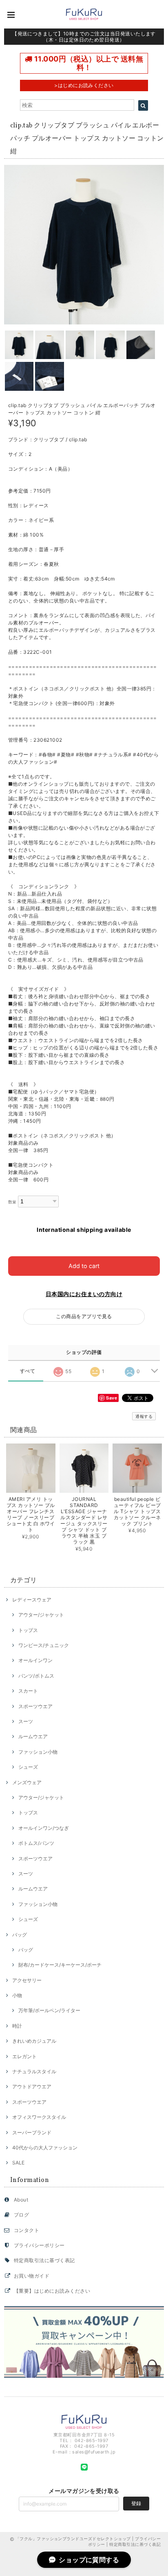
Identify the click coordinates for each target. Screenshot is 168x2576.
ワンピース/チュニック (44, 1645)
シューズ (28, 1767)
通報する (144, 1416)
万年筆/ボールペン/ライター (49, 2010)
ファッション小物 (38, 1752)
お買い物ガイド (32, 2276)
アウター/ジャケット (41, 1615)
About (21, 2200)
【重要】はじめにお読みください (52, 2291)
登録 (136, 2503)
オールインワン (35, 1660)
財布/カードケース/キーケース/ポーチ (60, 1965)
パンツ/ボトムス (36, 1676)
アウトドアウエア (32, 2086)
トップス (28, 1630)
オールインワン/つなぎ (44, 1828)
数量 (12, 1202)
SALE (18, 2163)
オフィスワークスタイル (39, 2117)
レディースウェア (32, 1600)
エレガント (24, 2056)
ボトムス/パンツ (36, 1843)
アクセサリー (27, 1980)
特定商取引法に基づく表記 (44, 2260)
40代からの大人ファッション (45, 2148)
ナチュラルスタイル (34, 2071)
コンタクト (27, 2230)
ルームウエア (33, 1736)
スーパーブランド (32, 2132)
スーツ (26, 1721)
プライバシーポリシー (39, 2245)
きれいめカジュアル (34, 2041)
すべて (28, 1371)
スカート (28, 1691)
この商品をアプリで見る (84, 1316)
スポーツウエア (35, 1706)
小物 (17, 1995)
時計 (17, 2026)
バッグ (20, 1935)
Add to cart (84, 1266)
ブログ (21, 2215)
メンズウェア (27, 1782)
